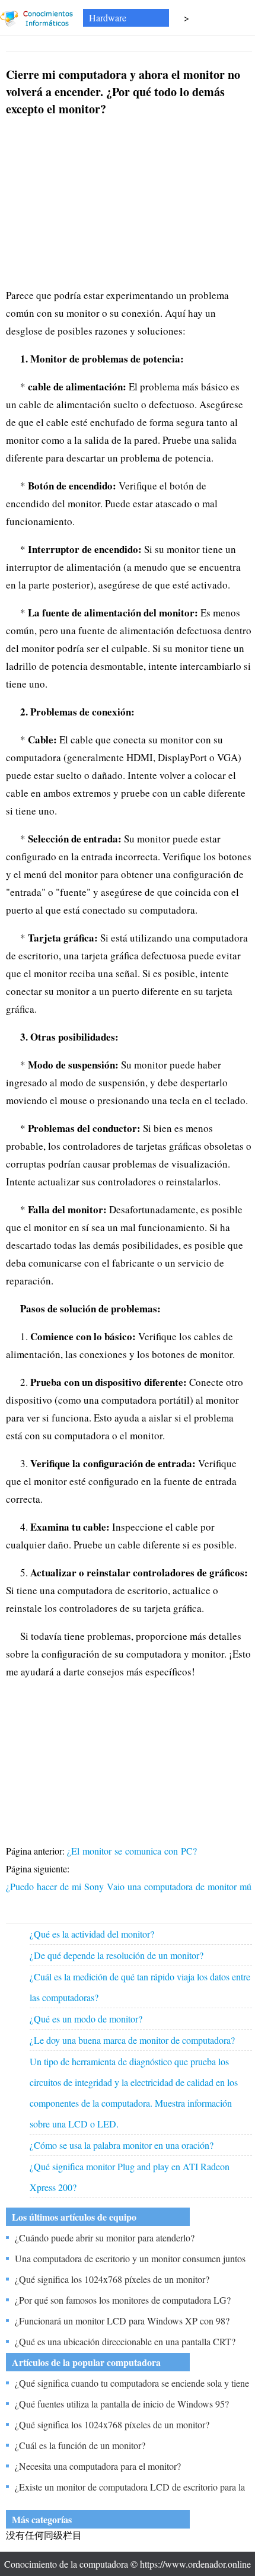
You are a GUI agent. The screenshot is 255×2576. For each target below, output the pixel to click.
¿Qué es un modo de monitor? (86, 2019)
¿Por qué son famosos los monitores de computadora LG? (123, 2300)
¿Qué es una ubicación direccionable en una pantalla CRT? (125, 2341)
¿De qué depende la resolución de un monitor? (117, 1955)
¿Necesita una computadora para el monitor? (98, 2466)
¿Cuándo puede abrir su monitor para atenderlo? (105, 2238)
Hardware (108, 18)
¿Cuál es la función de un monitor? (80, 2445)
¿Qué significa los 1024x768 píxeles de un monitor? (112, 2279)
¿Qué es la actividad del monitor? (92, 1934)
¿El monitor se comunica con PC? (133, 1851)
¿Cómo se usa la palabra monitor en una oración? (122, 2145)
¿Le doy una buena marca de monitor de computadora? (132, 2040)
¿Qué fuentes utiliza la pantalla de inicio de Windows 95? (122, 2404)
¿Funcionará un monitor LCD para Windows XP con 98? (122, 2321)
